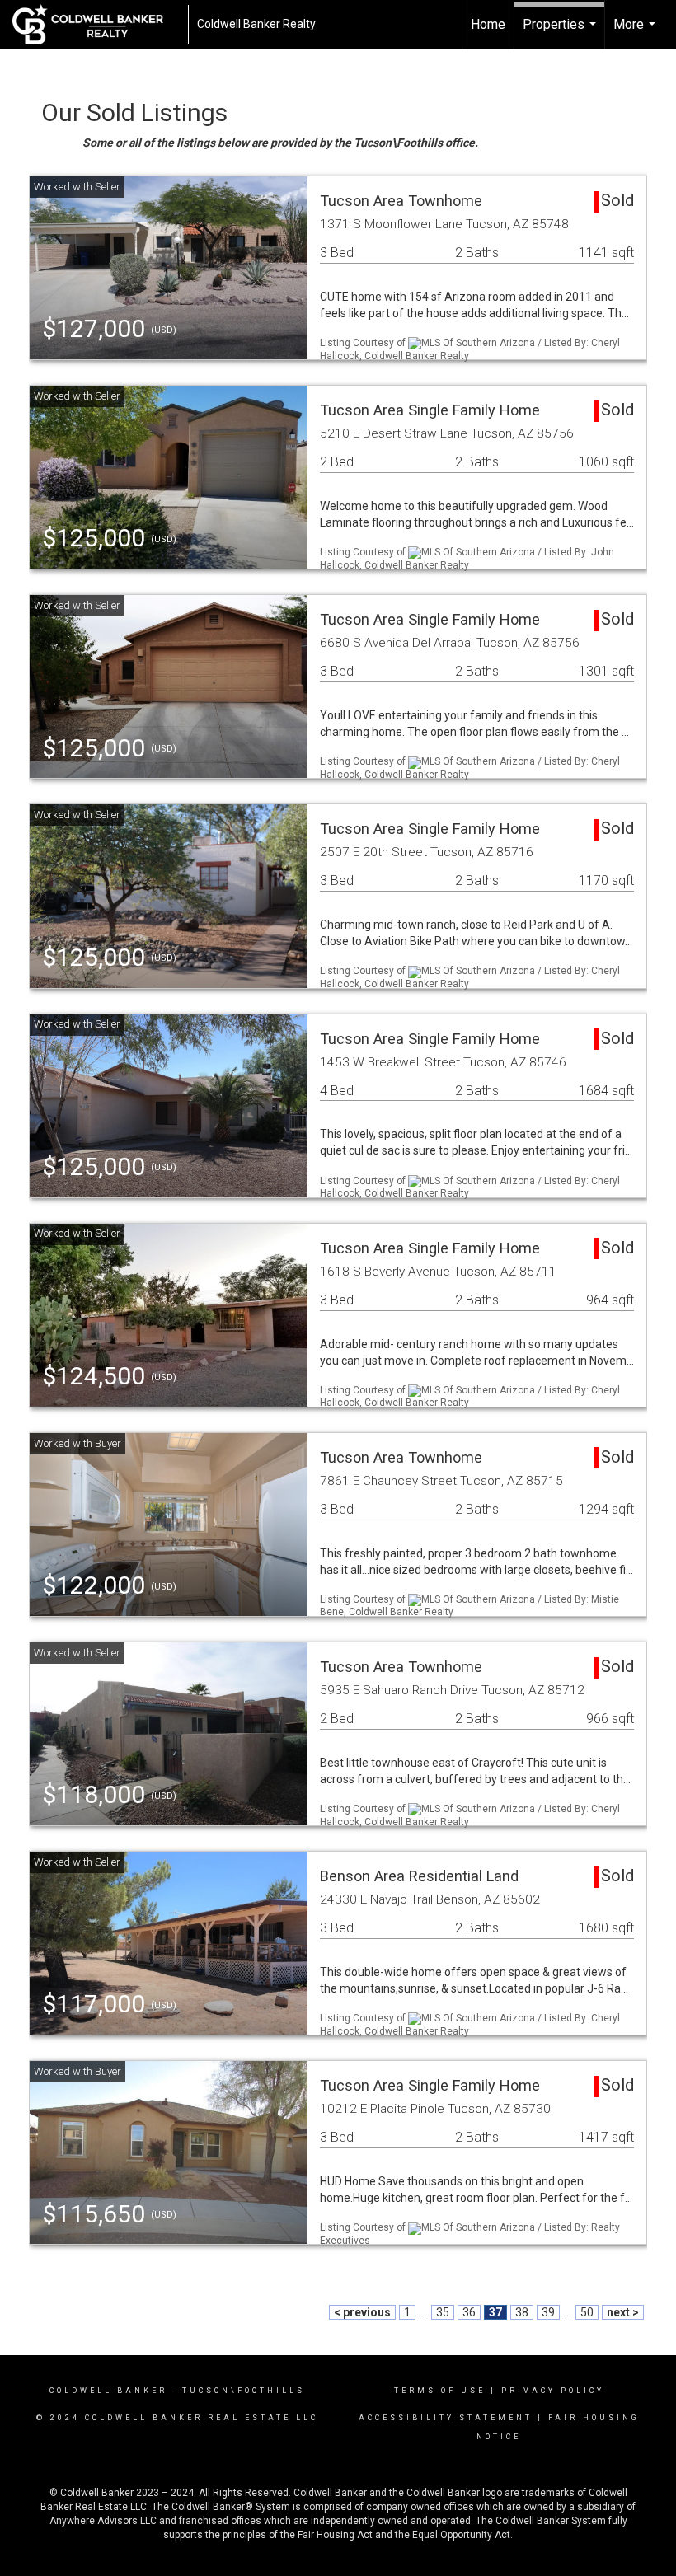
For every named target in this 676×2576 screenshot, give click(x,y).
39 (548, 2312)
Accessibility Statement (446, 2418)
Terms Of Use (440, 2391)
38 (522, 2312)
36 (469, 2312)
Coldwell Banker (108, 2391)
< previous (362, 2312)
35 (443, 2312)
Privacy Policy (553, 2391)
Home (488, 24)
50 (587, 2312)
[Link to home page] (96, 25)
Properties (561, 33)
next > (623, 2312)
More (636, 33)
